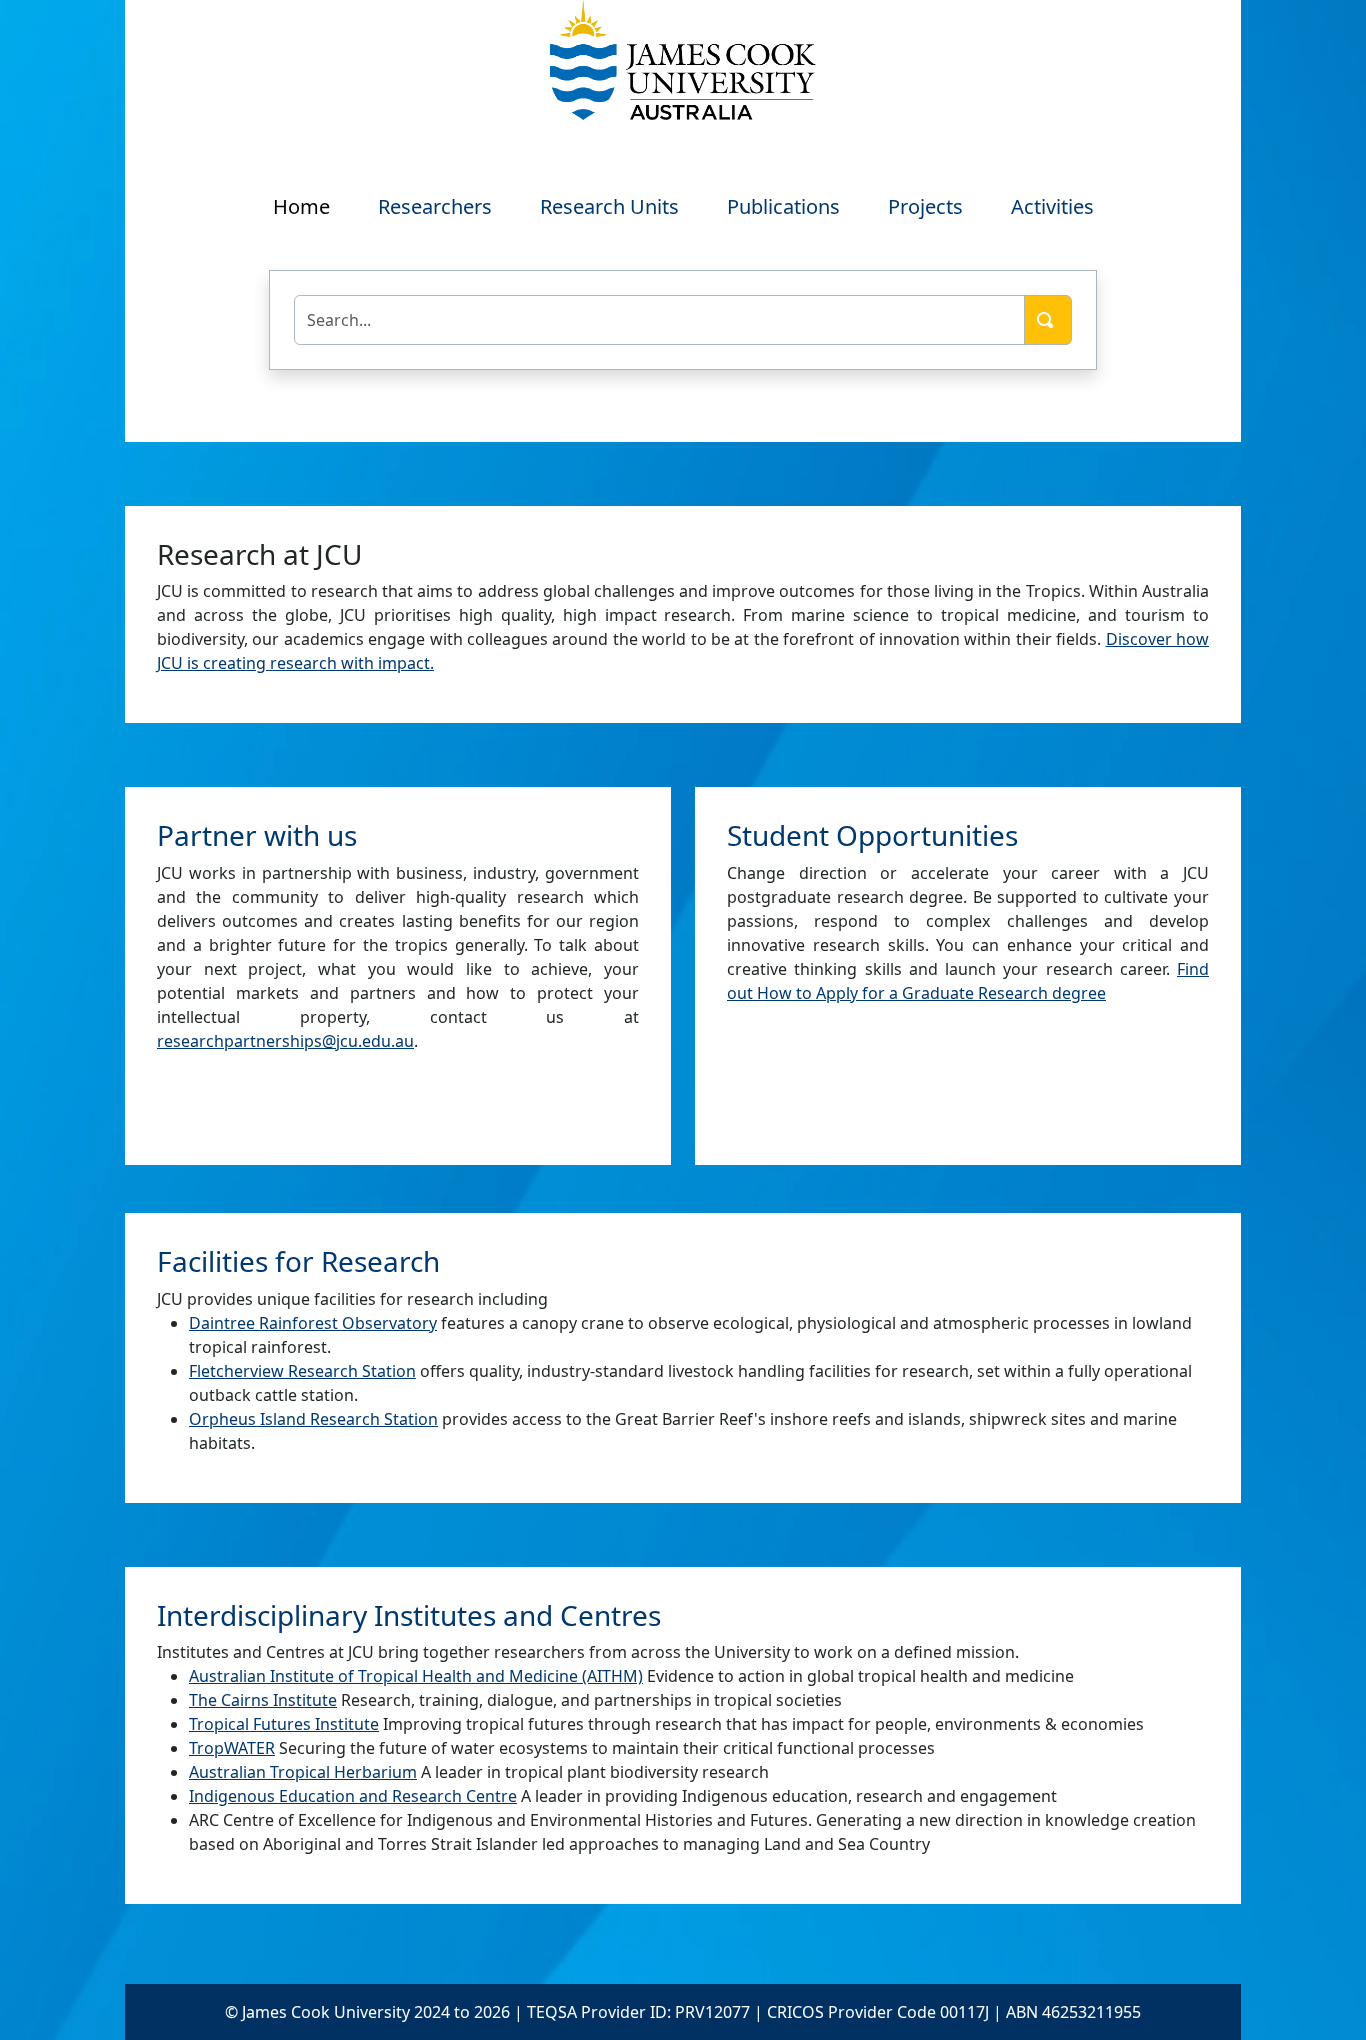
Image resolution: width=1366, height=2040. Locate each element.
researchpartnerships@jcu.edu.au (285, 1041)
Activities (1052, 206)
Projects (925, 206)
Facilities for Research (298, 1261)
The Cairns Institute (263, 1700)
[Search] (1048, 320)
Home (301, 206)
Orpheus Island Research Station (313, 1419)
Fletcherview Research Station (302, 1371)
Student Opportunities (872, 835)
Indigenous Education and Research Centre (353, 1796)
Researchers (435, 206)
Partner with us (257, 835)
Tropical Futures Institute (284, 1724)
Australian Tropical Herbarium (303, 1772)
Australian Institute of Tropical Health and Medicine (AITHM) (416, 1676)
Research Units (609, 206)
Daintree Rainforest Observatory (313, 1323)
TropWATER (232, 1748)
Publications (783, 206)
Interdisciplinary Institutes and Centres (409, 1615)
